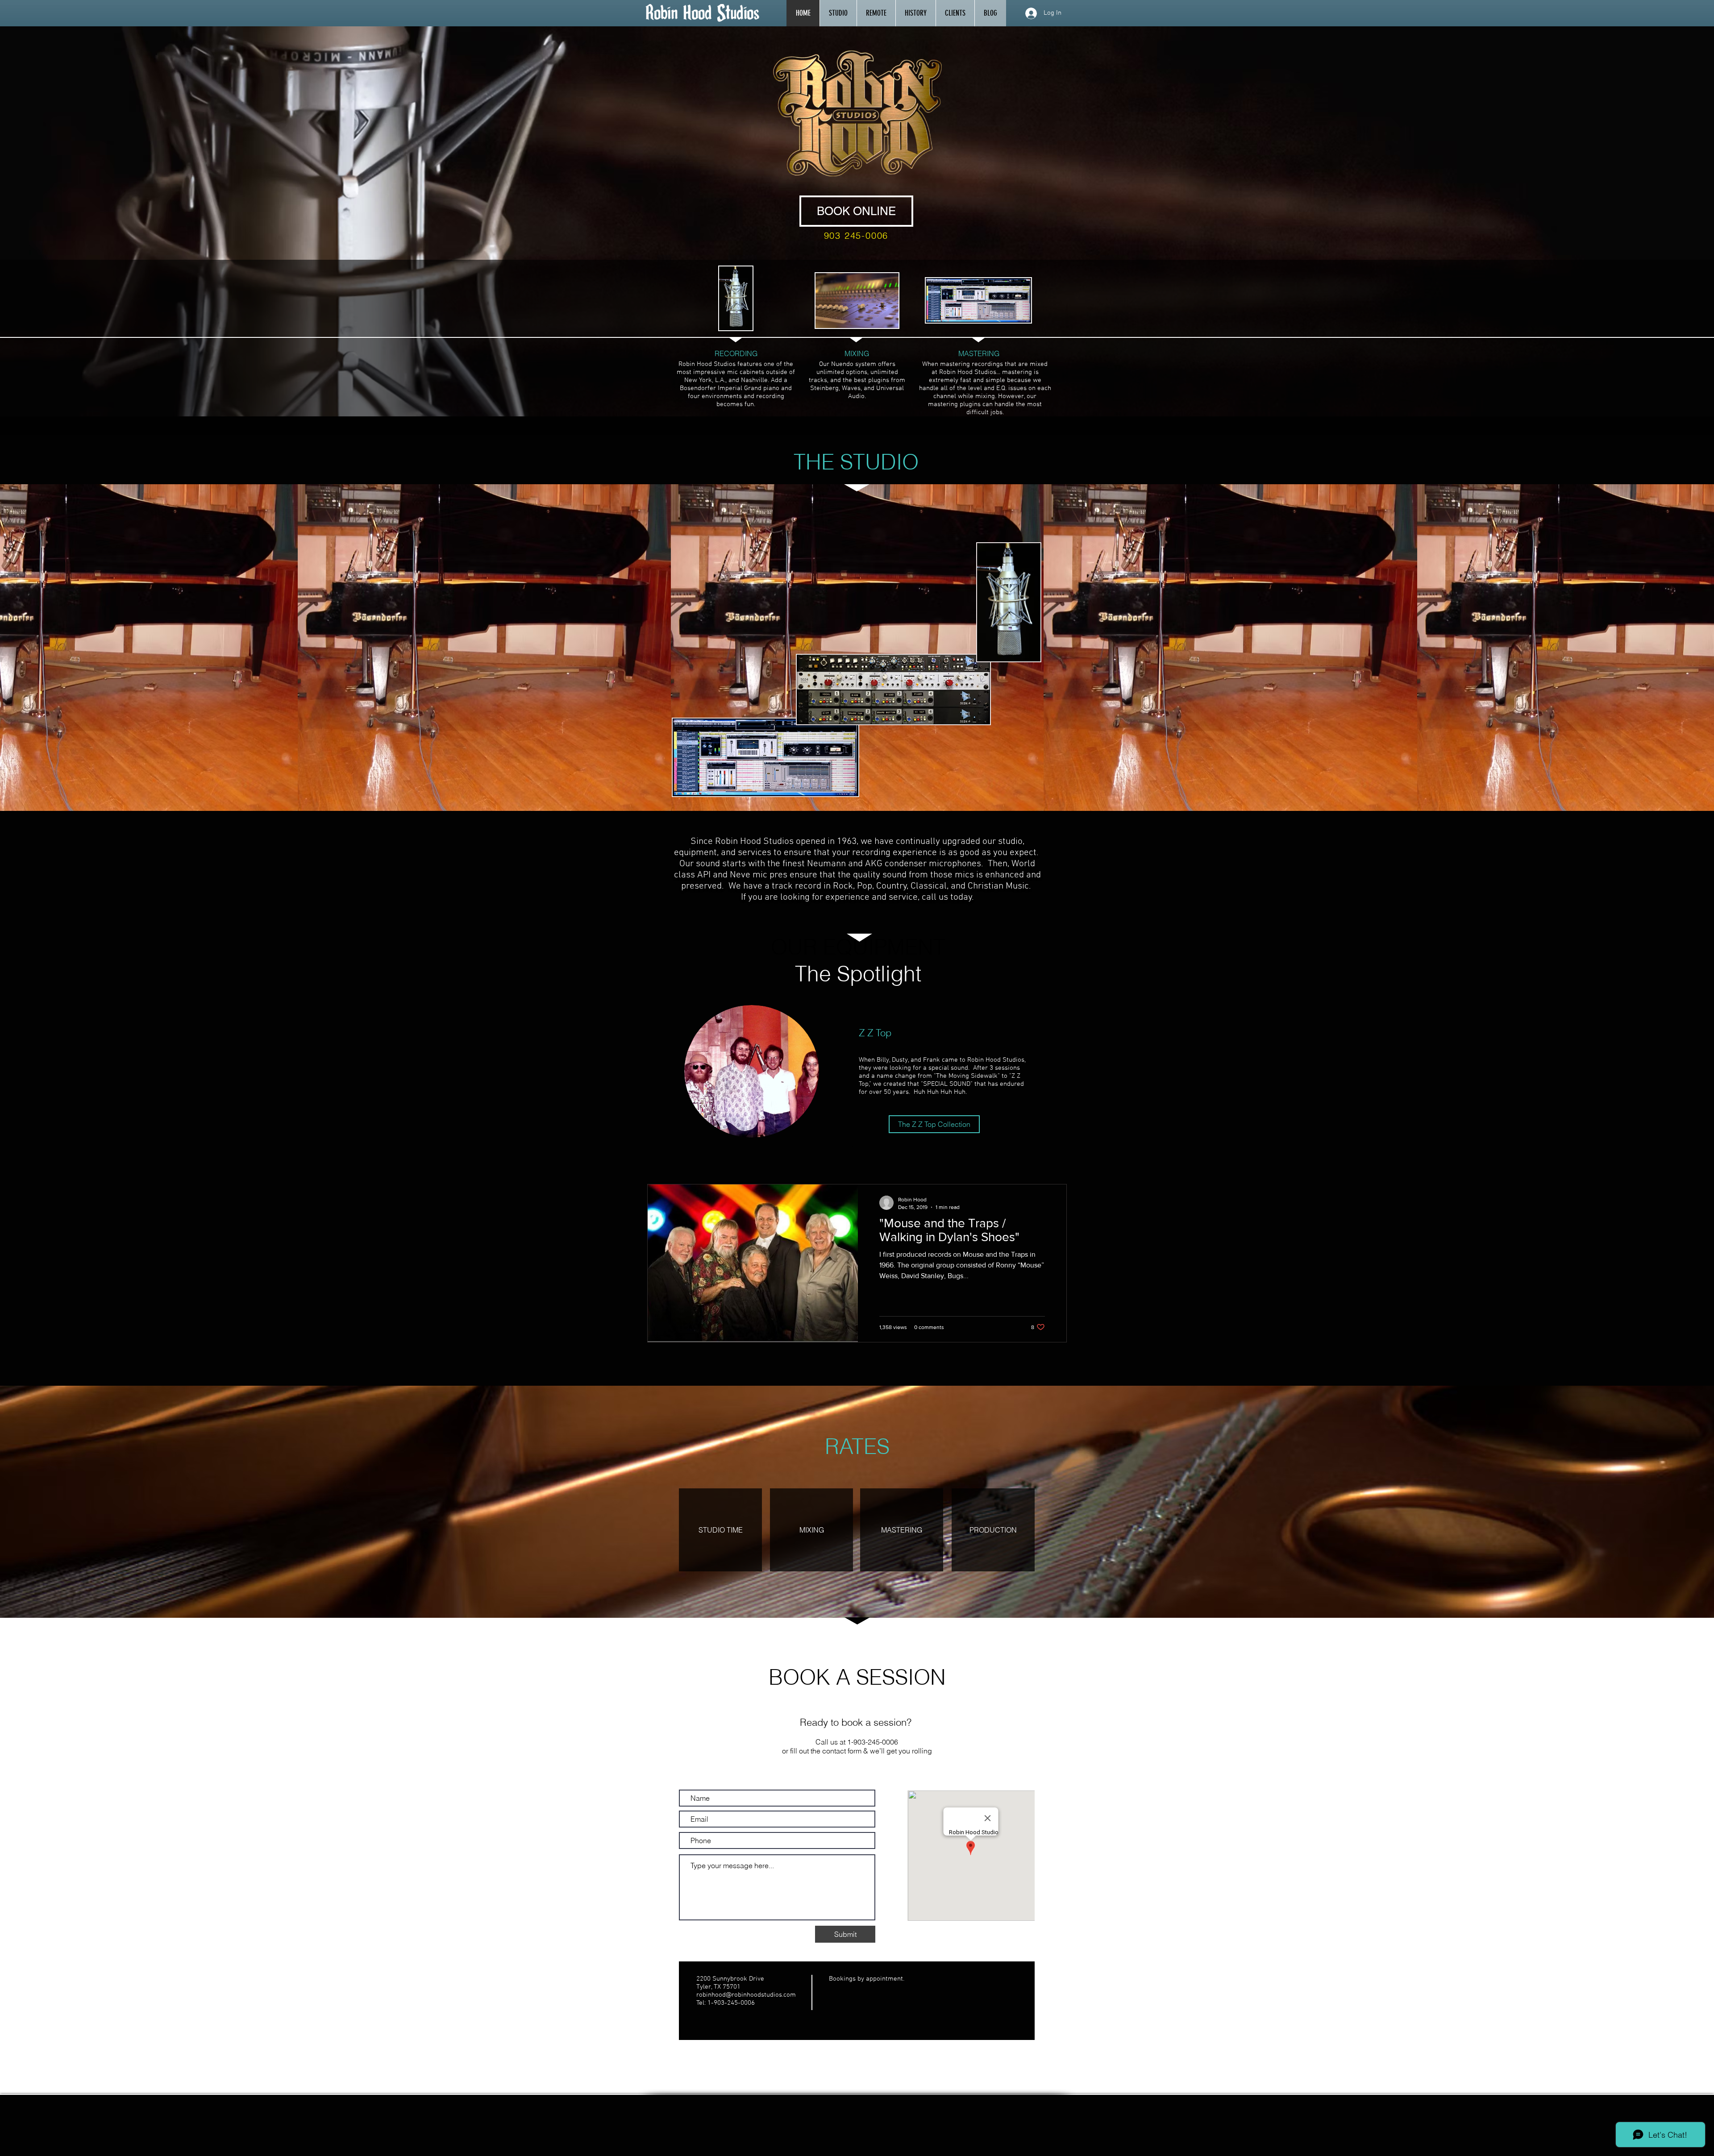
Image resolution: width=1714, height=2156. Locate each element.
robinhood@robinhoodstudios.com (746, 1995)
